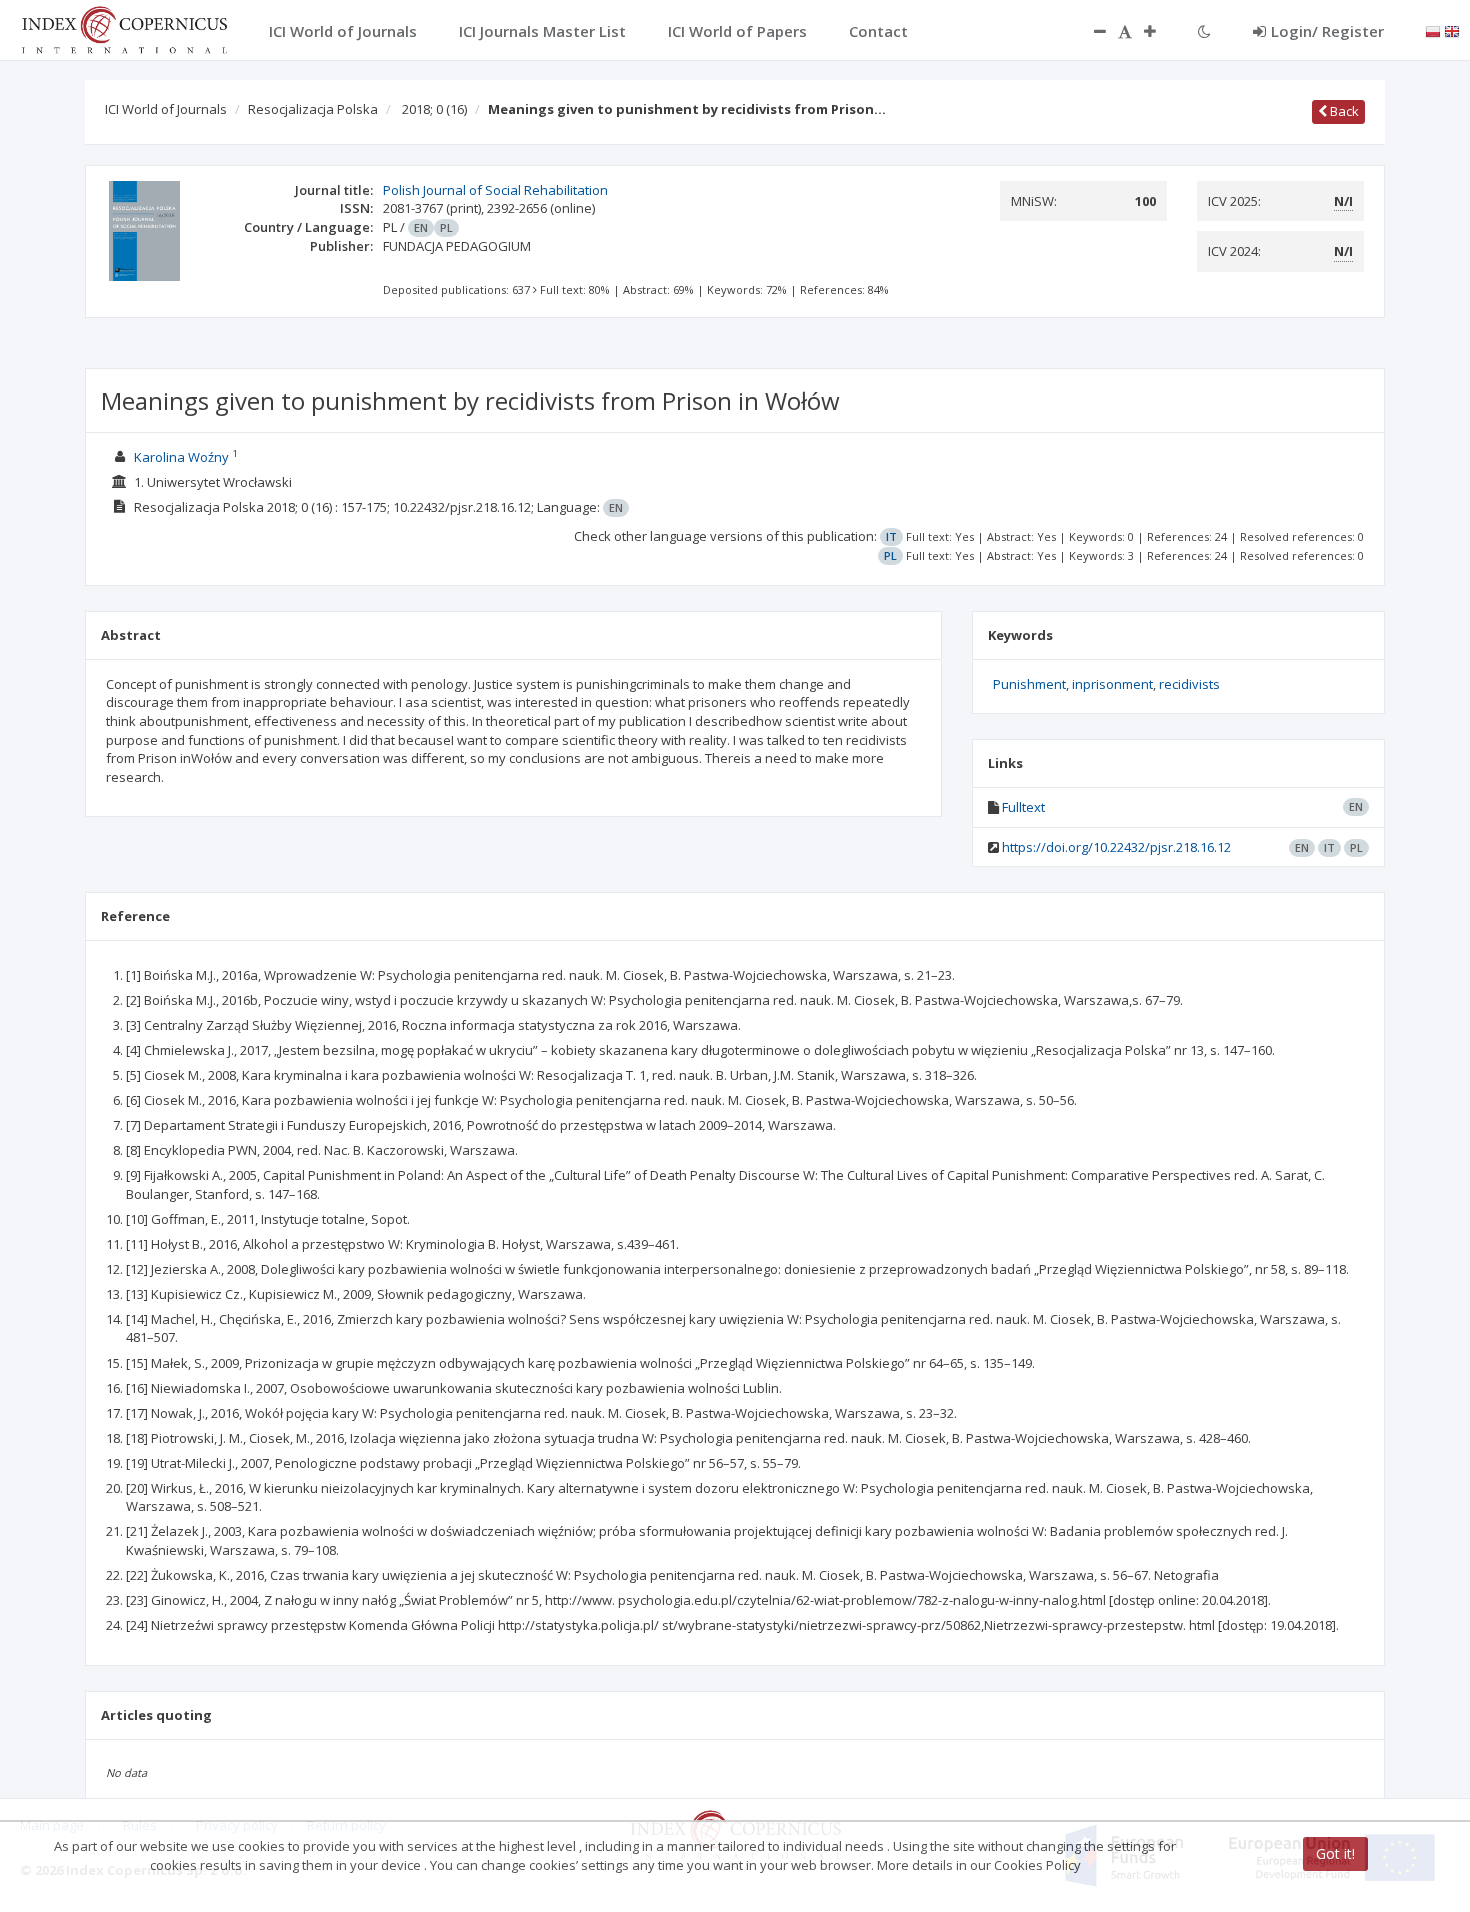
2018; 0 (434, 109)
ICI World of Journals (166, 109)
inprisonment (1112, 684)
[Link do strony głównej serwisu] (124, 28)
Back (1343, 111)
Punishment (1029, 684)
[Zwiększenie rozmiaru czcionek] (1160, 31)
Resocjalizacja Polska (313, 109)
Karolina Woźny (181, 457)
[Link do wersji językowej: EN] (1452, 30)
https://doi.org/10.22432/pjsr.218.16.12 (1116, 847)
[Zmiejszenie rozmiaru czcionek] (1090, 31)
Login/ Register (1327, 31)
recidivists (1189, 684)
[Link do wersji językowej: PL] (1433, 30)
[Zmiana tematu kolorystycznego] (1204, 31)
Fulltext (1023, 807)
